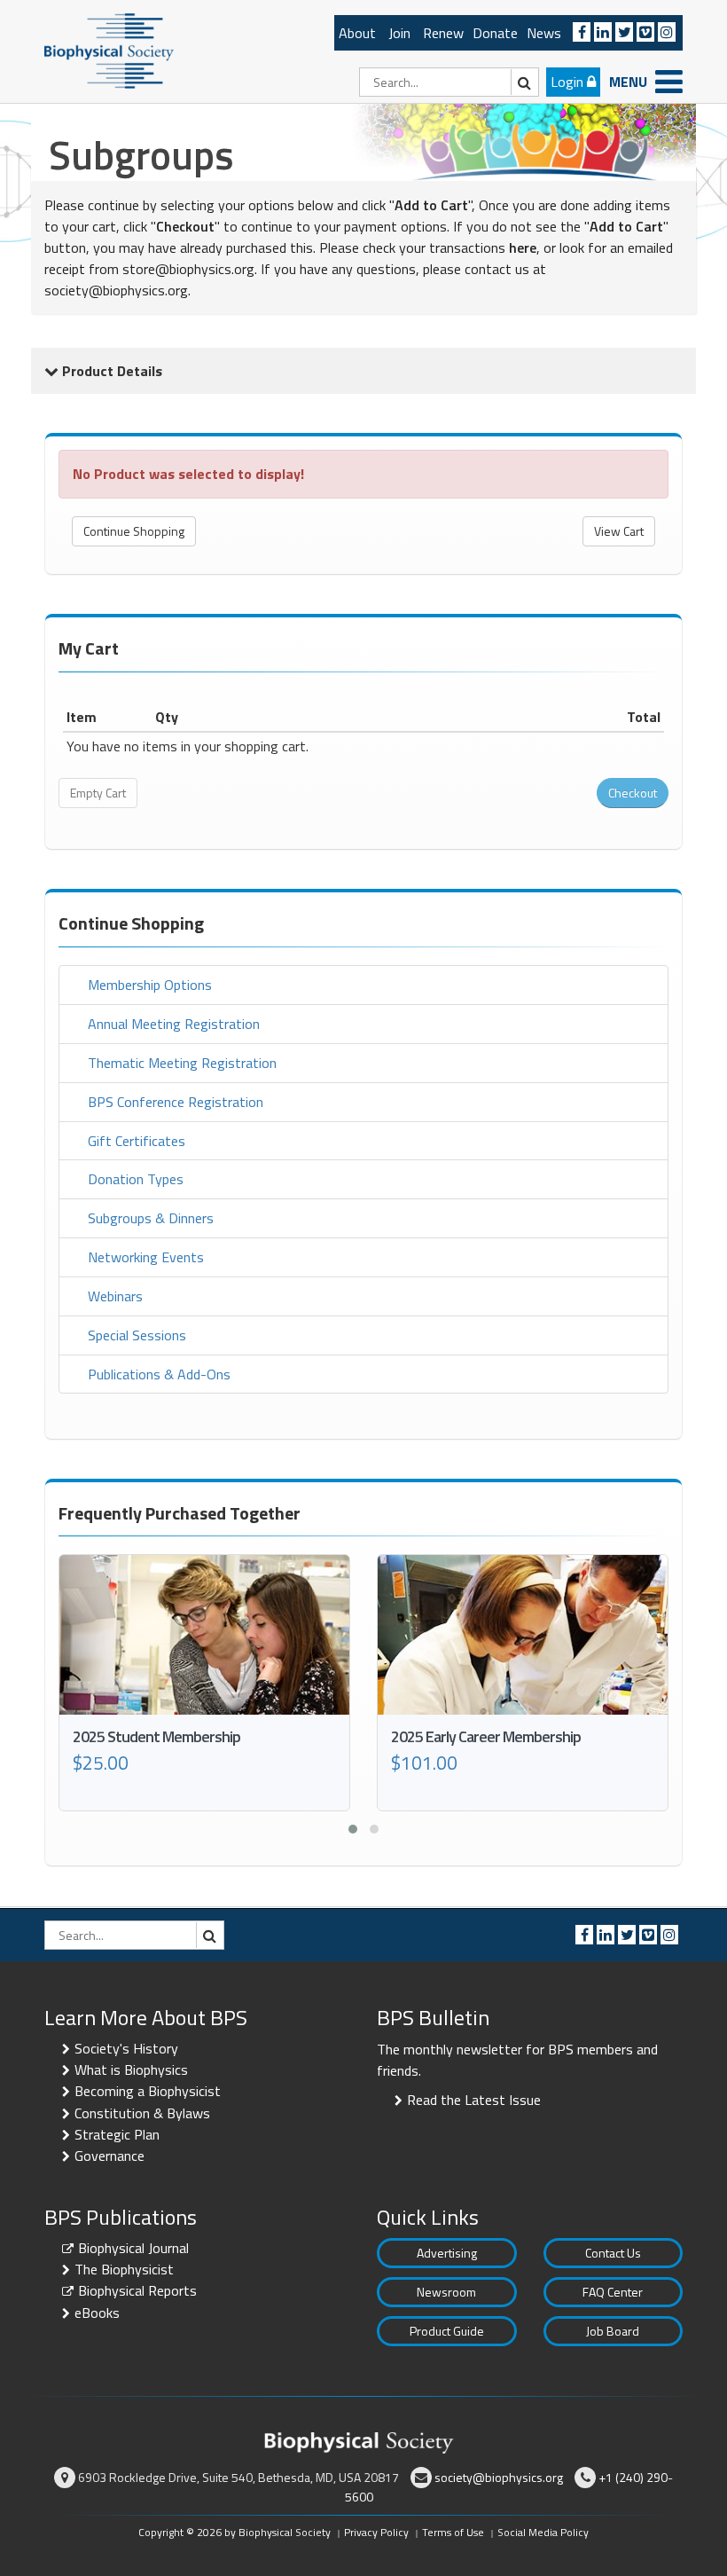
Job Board (613, 2331)
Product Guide (447, 2331)
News (544, 33)
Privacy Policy (376, 2532)
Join (399, 33)
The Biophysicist (124, 2269)
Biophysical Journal (133, 2248)
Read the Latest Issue (474, 2100)
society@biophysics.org (116, 290)
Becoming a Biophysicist (148, 2091)
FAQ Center (613, 2292)
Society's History (126, 2048)
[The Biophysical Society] (109, 50)
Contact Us (613, 2253)
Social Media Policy (543, 2532)
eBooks (97, 2313)
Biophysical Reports (137, 2290)
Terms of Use (453, 2532)
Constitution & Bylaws (142, 2113)
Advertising (447, 2253)
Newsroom (446, 2292)
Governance (109, 2156)
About (357, 33)
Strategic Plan (117, 2134)
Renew (443, 33)
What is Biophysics (131, 2069)
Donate (495, 33)
